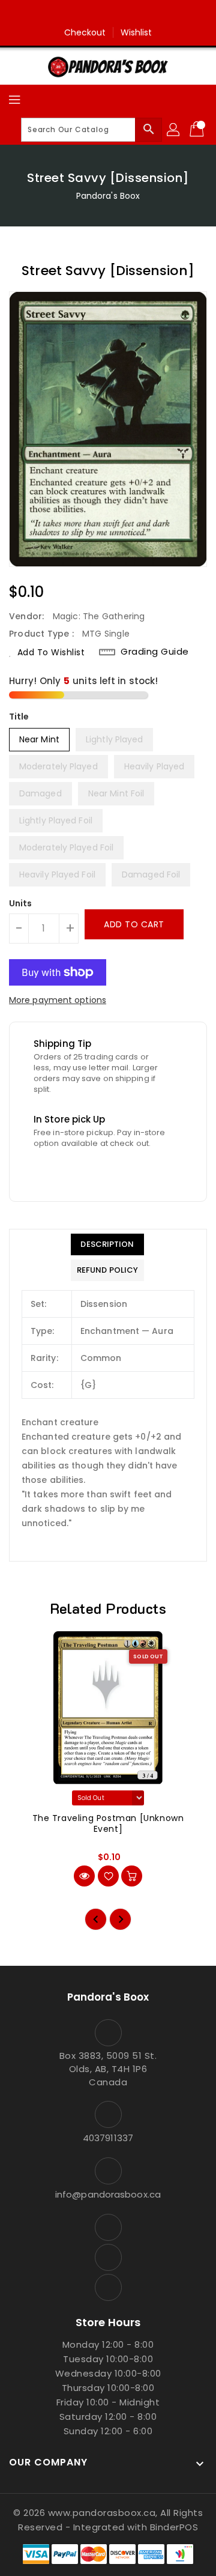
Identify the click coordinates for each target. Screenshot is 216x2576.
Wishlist (136, 32)
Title (19, 717)
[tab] (107, 1244)
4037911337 (108, 2138)
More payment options (58, 1000)
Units (21, 903)
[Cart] (198, 130)
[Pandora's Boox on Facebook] (85, 14)
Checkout (85, 32)
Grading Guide (155, 652)
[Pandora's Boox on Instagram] (108, 14)
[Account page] (174, 130)
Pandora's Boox (108, 196)
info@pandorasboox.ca (108, 2194)
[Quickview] (84, 1876)
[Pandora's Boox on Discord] (131, 14)
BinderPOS (174, 2527)
